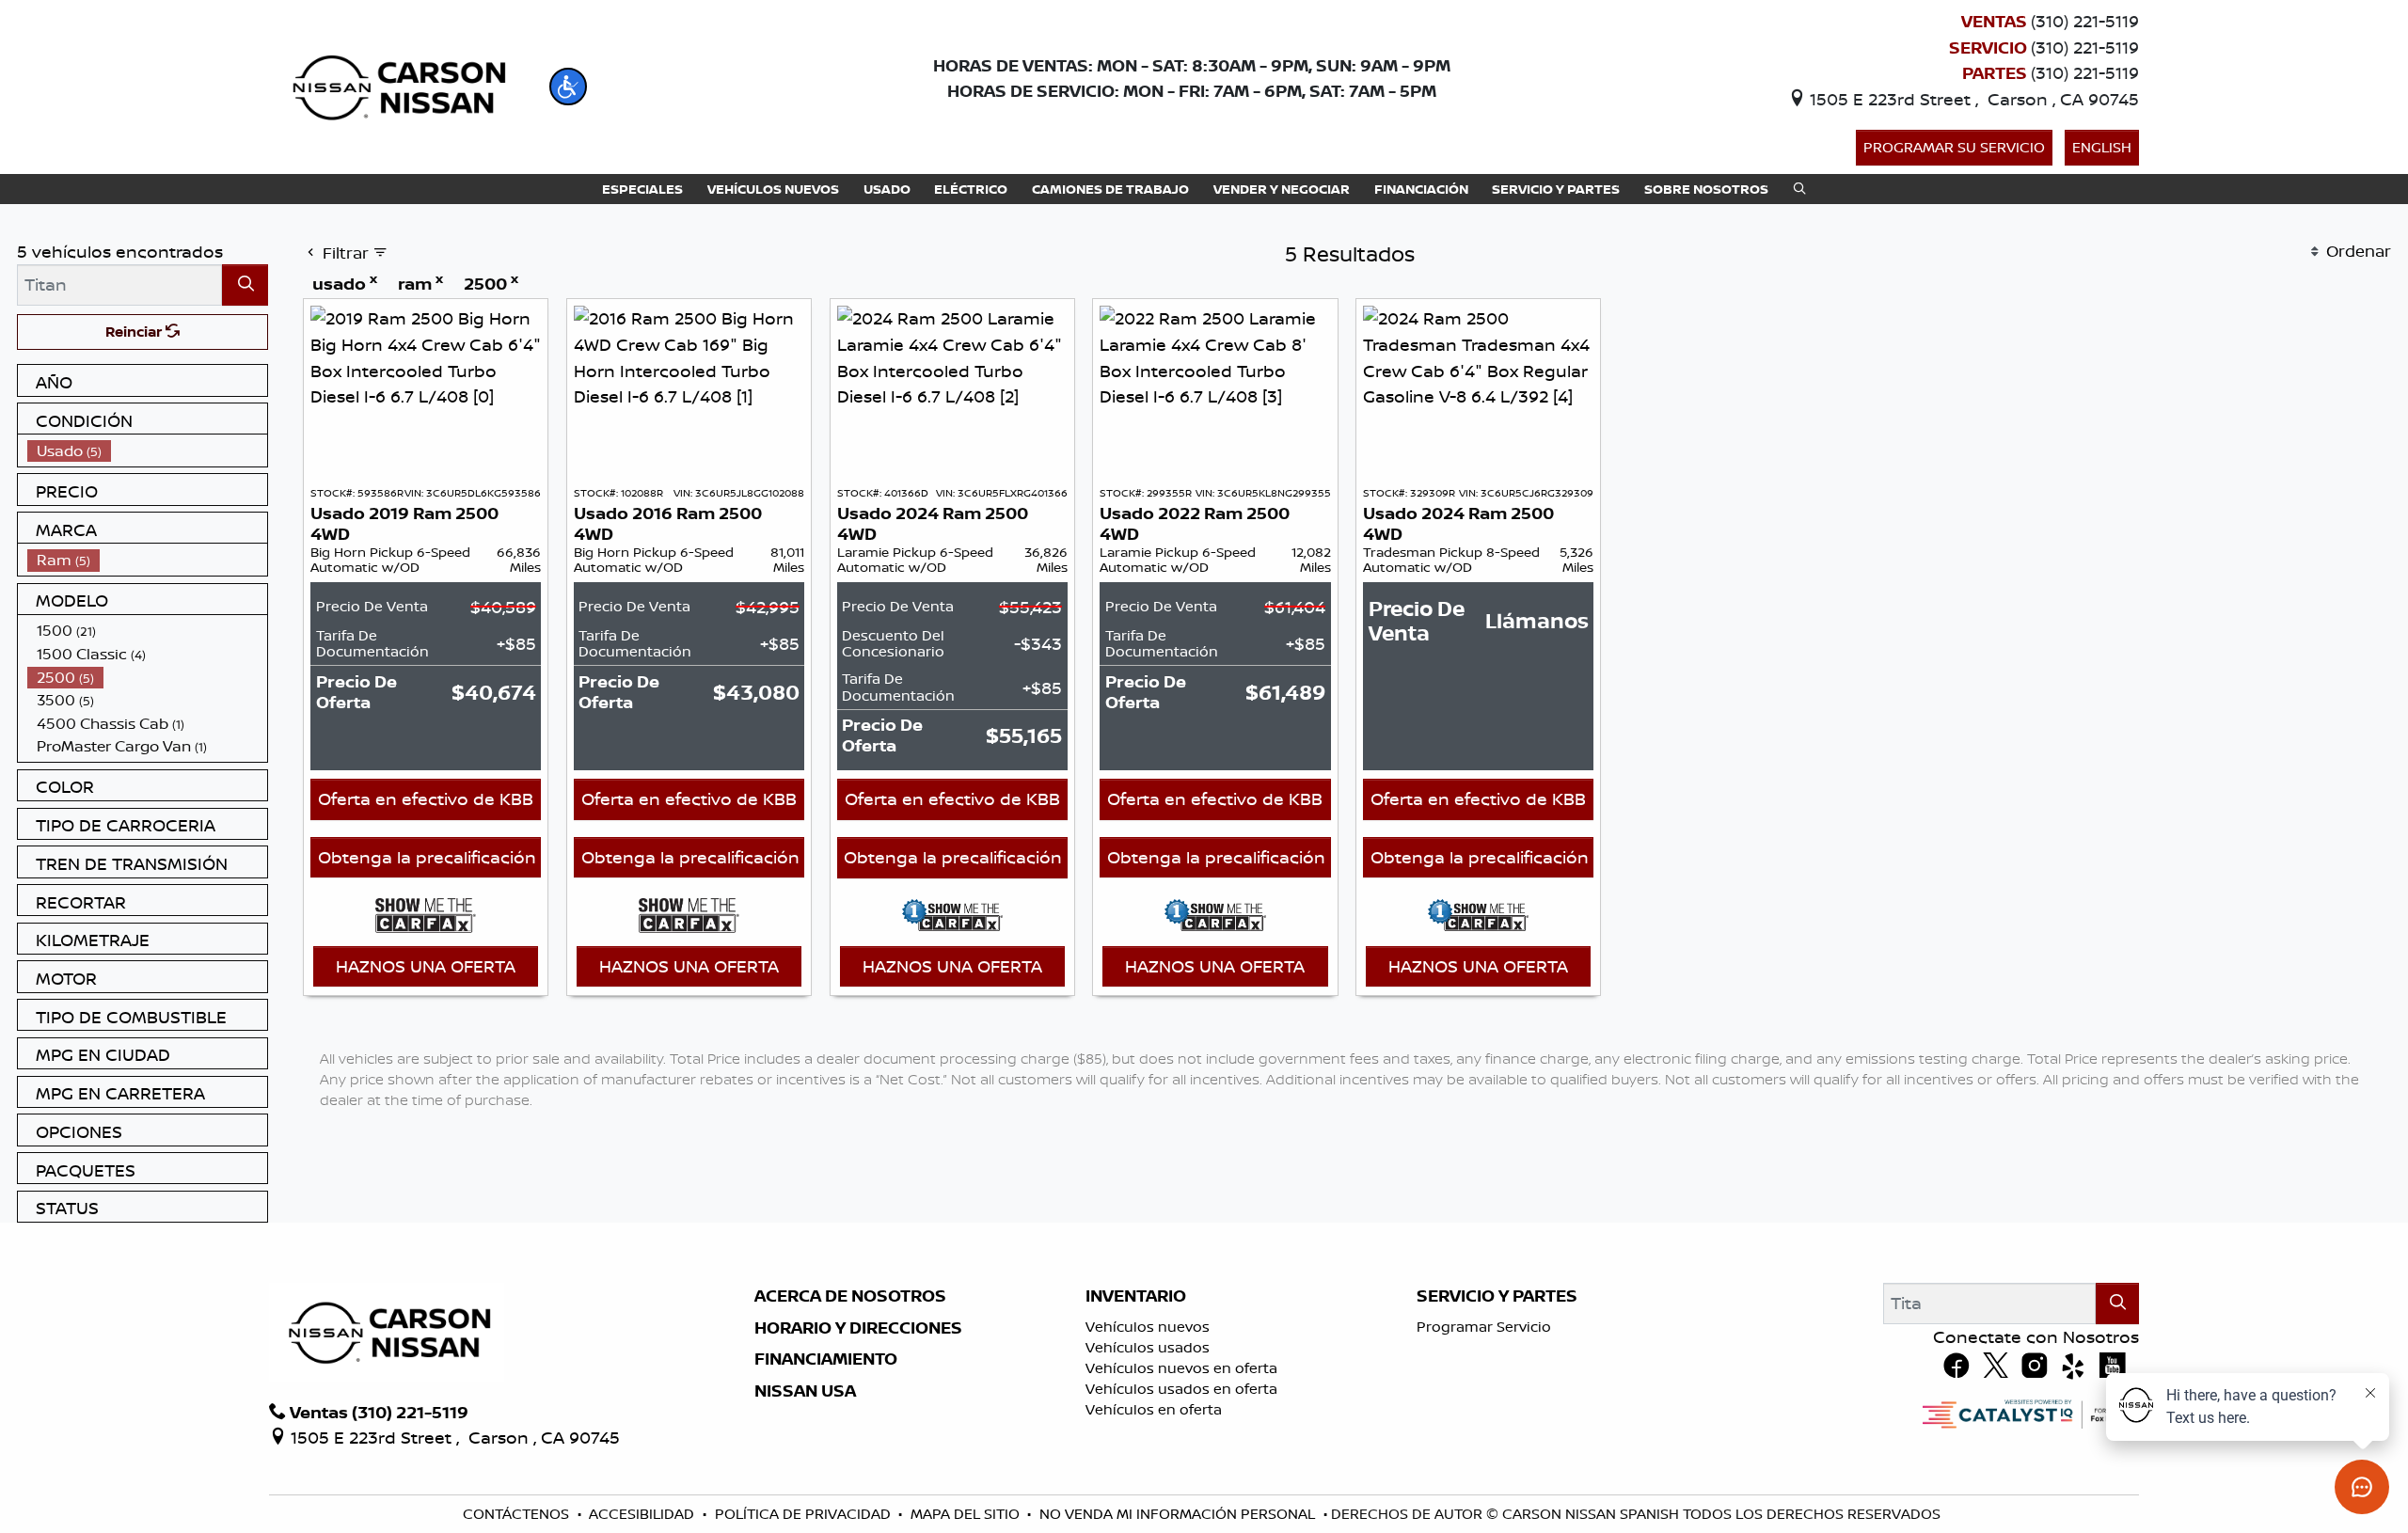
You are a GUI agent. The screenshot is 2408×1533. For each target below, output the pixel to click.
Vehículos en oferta (1154, 1409)
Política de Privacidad (803, 1514)
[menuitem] (148, 451)
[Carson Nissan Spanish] (396, 85)
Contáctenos (516, 1514)
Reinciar (135, 332)
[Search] (245, 284)
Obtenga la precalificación (427, 857)
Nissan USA (805, 1391)
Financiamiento (826, 1359)
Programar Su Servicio (1954, 147)
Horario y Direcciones (858, 1328)
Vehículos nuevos (1148, 1327)
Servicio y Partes (1497, 1296)
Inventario (1136, 1296)
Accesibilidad (642, 1514)
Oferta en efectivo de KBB (426, 798)
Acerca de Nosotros (850, 1296)
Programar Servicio (1484, 1327)
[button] (568, 87)
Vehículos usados (1148, 1347)
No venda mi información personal (1177, 1514)
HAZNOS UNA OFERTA (426, 966)
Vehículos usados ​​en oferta (1181, 1389)
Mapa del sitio (965, 1514)
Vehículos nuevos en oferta (1181, 1368)
